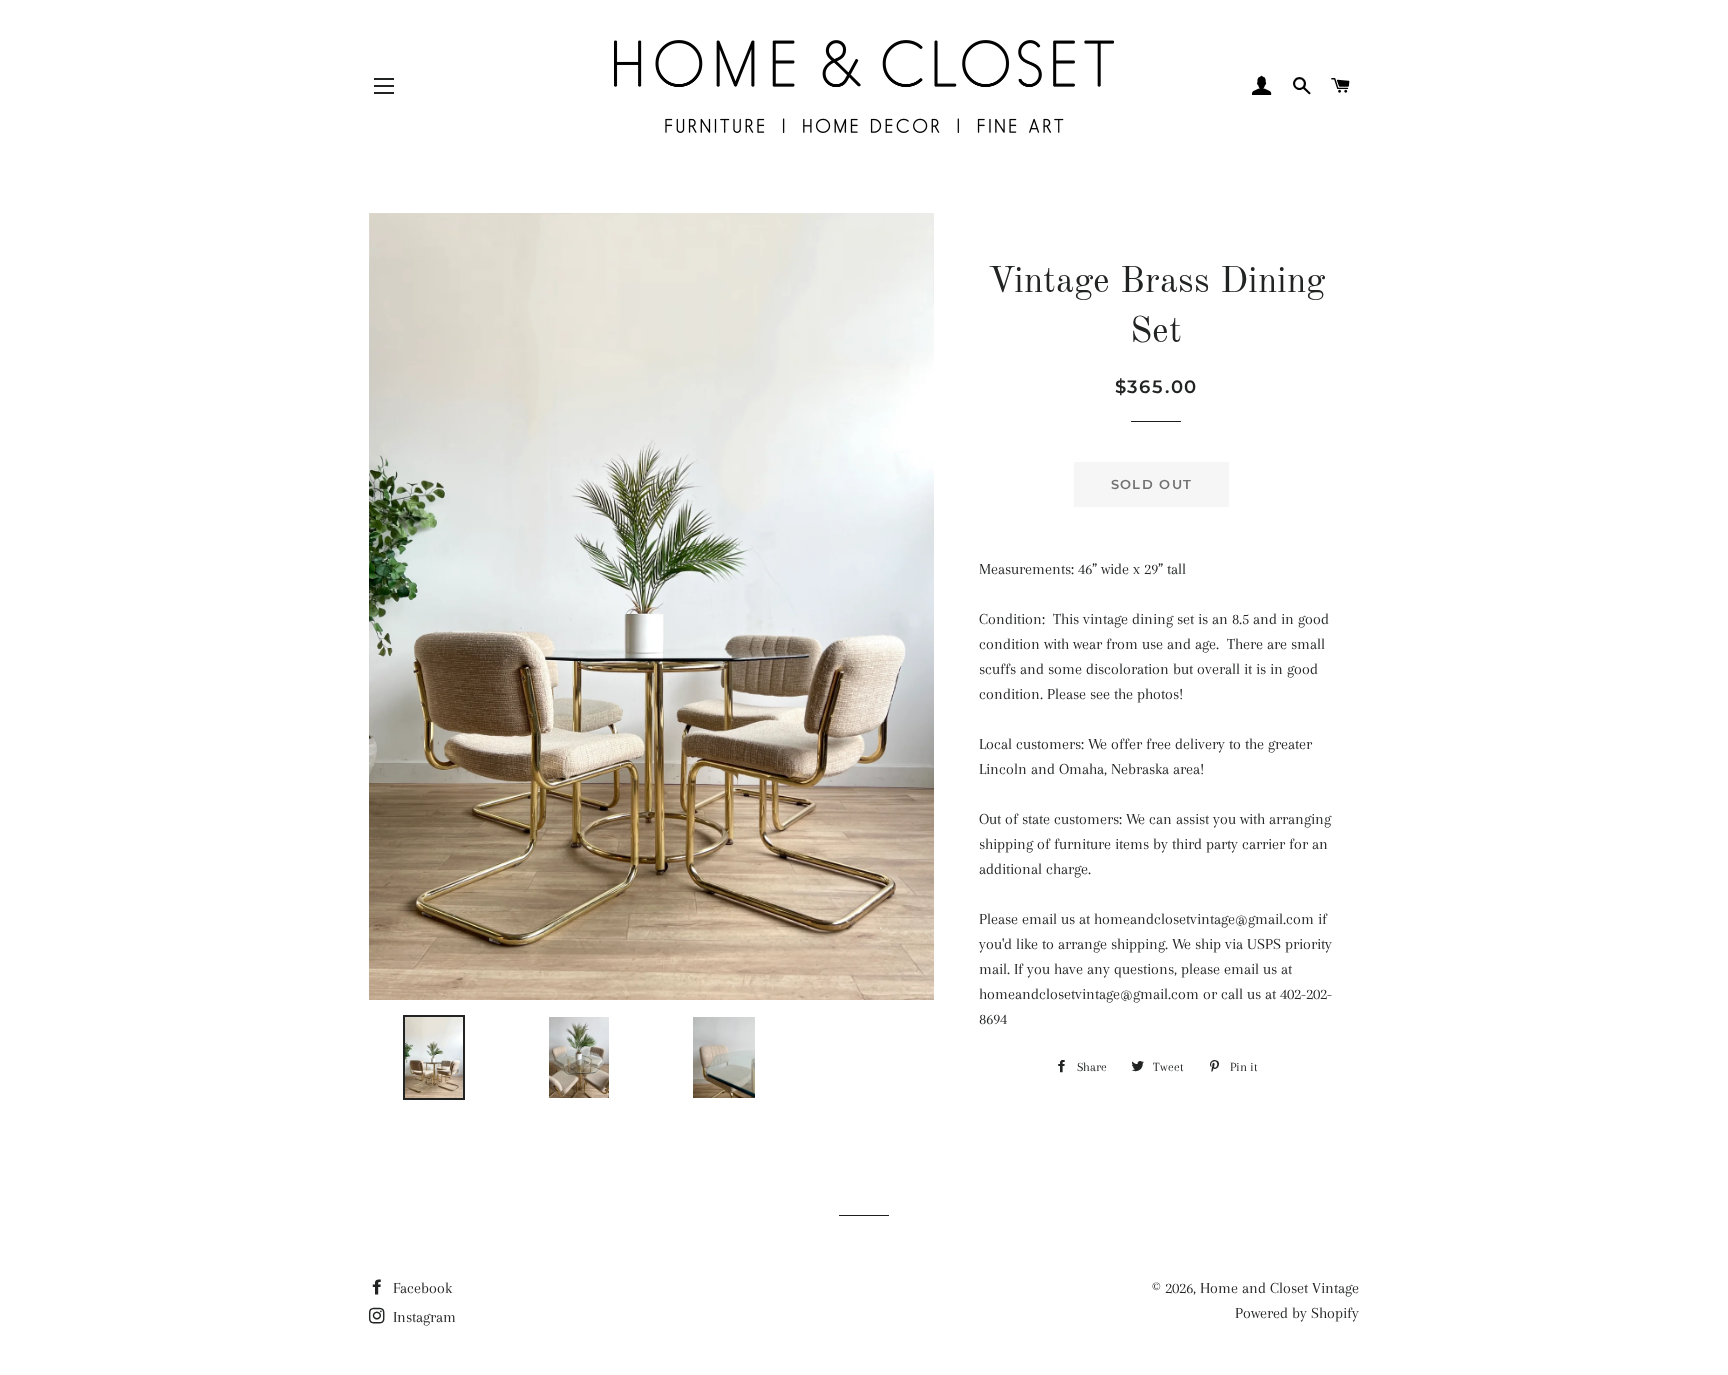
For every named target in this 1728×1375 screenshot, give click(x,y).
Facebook (420, 1288)
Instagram (422, 1317)
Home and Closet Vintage (1279, 1288)
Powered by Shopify (1297, 1313)
